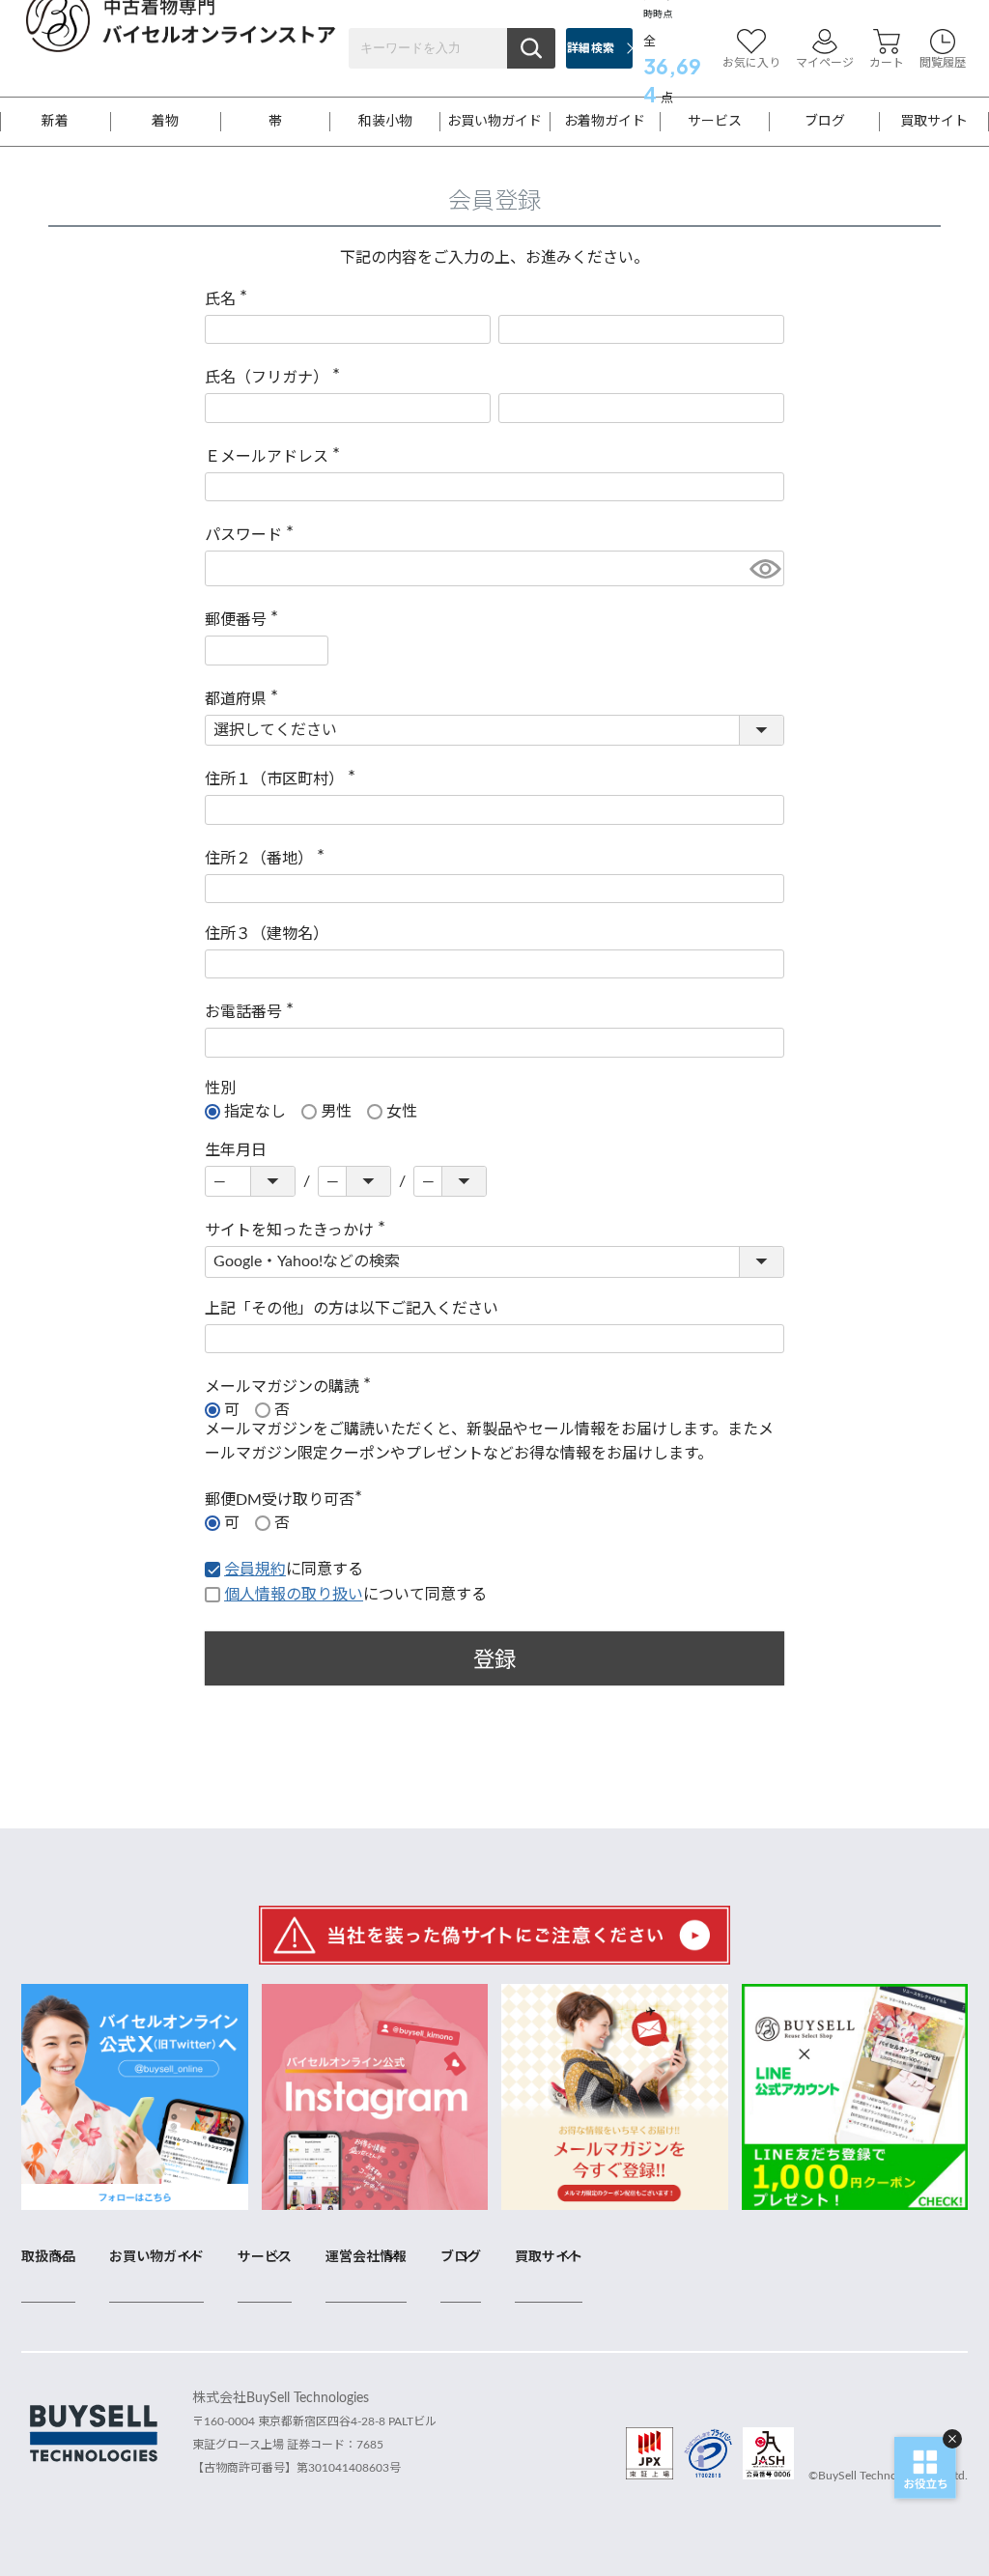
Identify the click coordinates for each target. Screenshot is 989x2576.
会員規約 (255, 1570)
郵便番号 (245, 620)
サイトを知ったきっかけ (299, 1231)
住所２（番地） (268, 859)
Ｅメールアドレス (276, 457)
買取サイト (934, 122)
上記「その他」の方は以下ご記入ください (352, 1309)
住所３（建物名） (267, 934)
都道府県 (245, 699)
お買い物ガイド (494, 122)
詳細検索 (591, 48)
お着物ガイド (605, 122)
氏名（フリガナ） (276, 378)
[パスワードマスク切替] (764, 568)
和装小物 (385, 122)
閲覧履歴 (943, 63)
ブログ (825, 122)
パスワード (253, 535)
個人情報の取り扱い (294, 1595)
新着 (55, 122)
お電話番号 (253, 1012)
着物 (165, 122)
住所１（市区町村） (284, 779)
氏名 (230, 299)
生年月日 (236, 1150)
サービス (715, 122)
